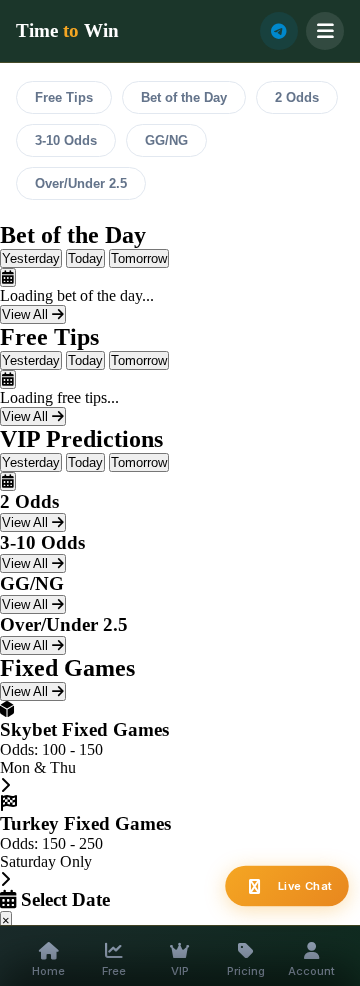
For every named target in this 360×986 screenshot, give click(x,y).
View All (27, 314)
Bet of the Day (184, 97)
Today (85, 258)
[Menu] (325, 31)
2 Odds (297, 97)
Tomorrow (139, 258)
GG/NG (166, 140)
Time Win (67, 30)
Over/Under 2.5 (81, 183)
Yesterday (31, 258)
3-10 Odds (66, 140)
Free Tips (64, 97)
